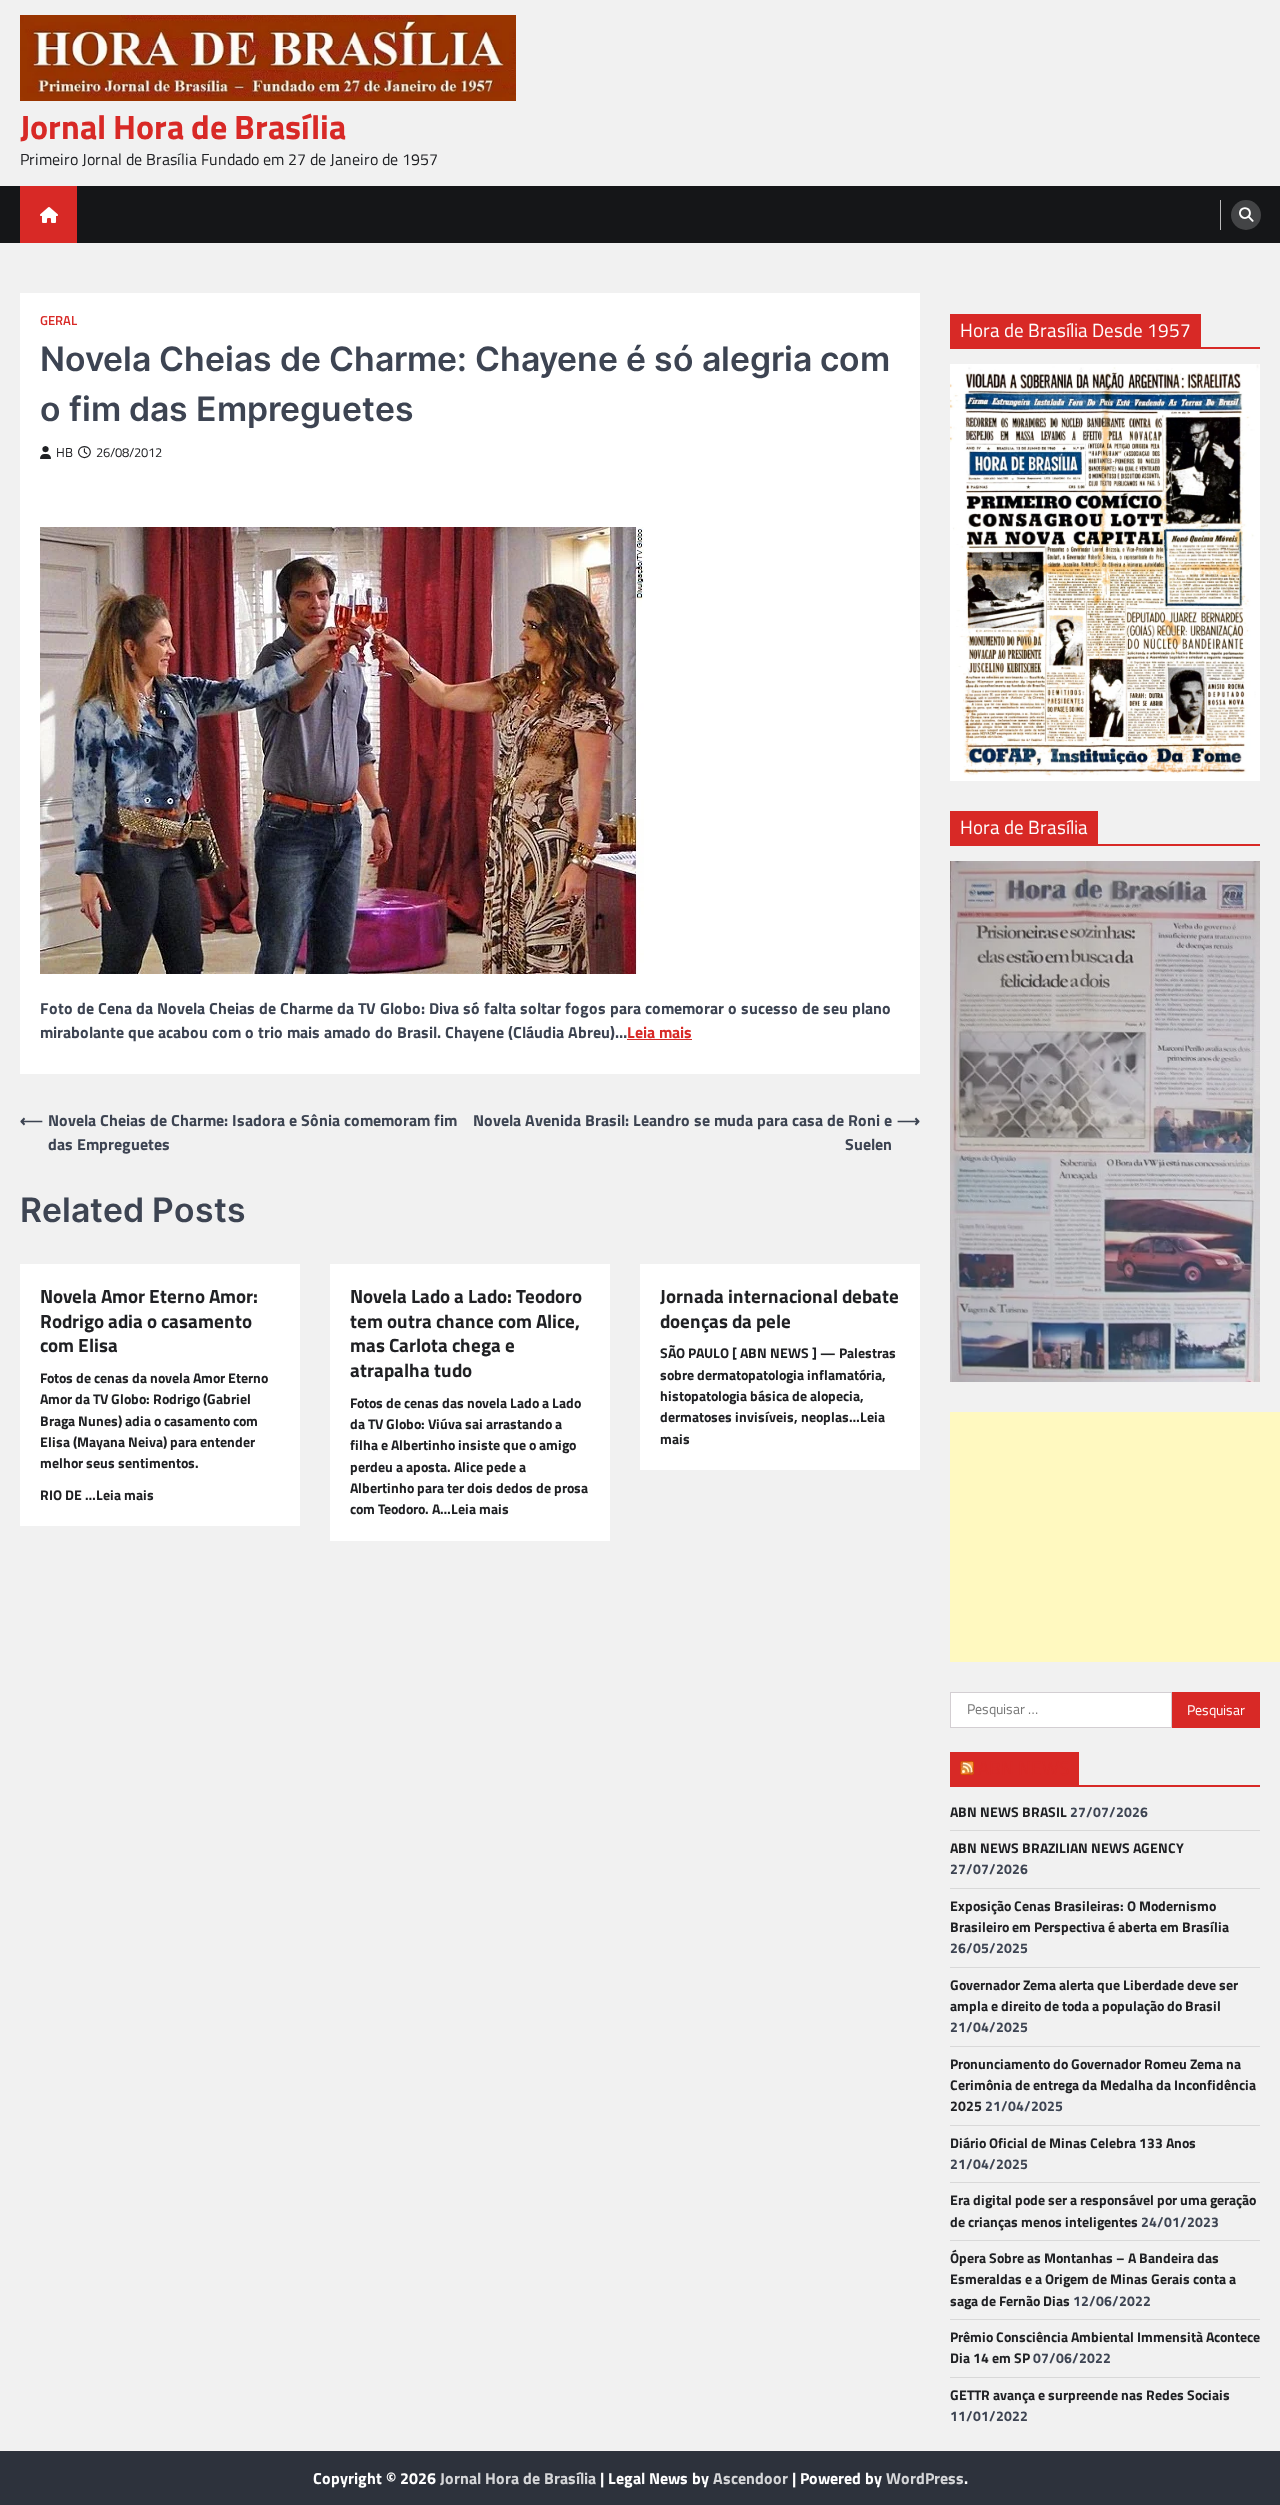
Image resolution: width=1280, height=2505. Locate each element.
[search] (1246, 215)
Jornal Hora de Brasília (183, 126)
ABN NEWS (1023, 1768)
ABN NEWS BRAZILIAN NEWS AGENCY (1067, 1848)
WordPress (925, 2478)
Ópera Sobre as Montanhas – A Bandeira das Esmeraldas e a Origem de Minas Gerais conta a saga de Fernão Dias (1093, 2279)
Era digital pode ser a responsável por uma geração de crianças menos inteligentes (1103, 2210)
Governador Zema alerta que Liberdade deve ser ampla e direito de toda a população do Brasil (1094, 1995)
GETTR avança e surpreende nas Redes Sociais (1090, 2395)
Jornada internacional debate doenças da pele (779, 1308)
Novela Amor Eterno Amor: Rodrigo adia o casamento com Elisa (149, 1321)
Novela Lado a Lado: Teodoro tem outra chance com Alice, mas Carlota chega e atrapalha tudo (466, 1333)
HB (64, 452)
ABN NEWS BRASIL (1008, 1812)
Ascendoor (750, 2478)
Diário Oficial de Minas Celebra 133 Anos (1073, 2143)
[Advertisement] (1115, 1537)
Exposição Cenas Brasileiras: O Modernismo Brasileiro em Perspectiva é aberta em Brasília (1089, 1916)
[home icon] (48, 214)
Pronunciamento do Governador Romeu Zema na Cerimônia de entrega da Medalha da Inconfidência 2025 (1103, 2085)
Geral (58, 320)
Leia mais (659, 1032)
